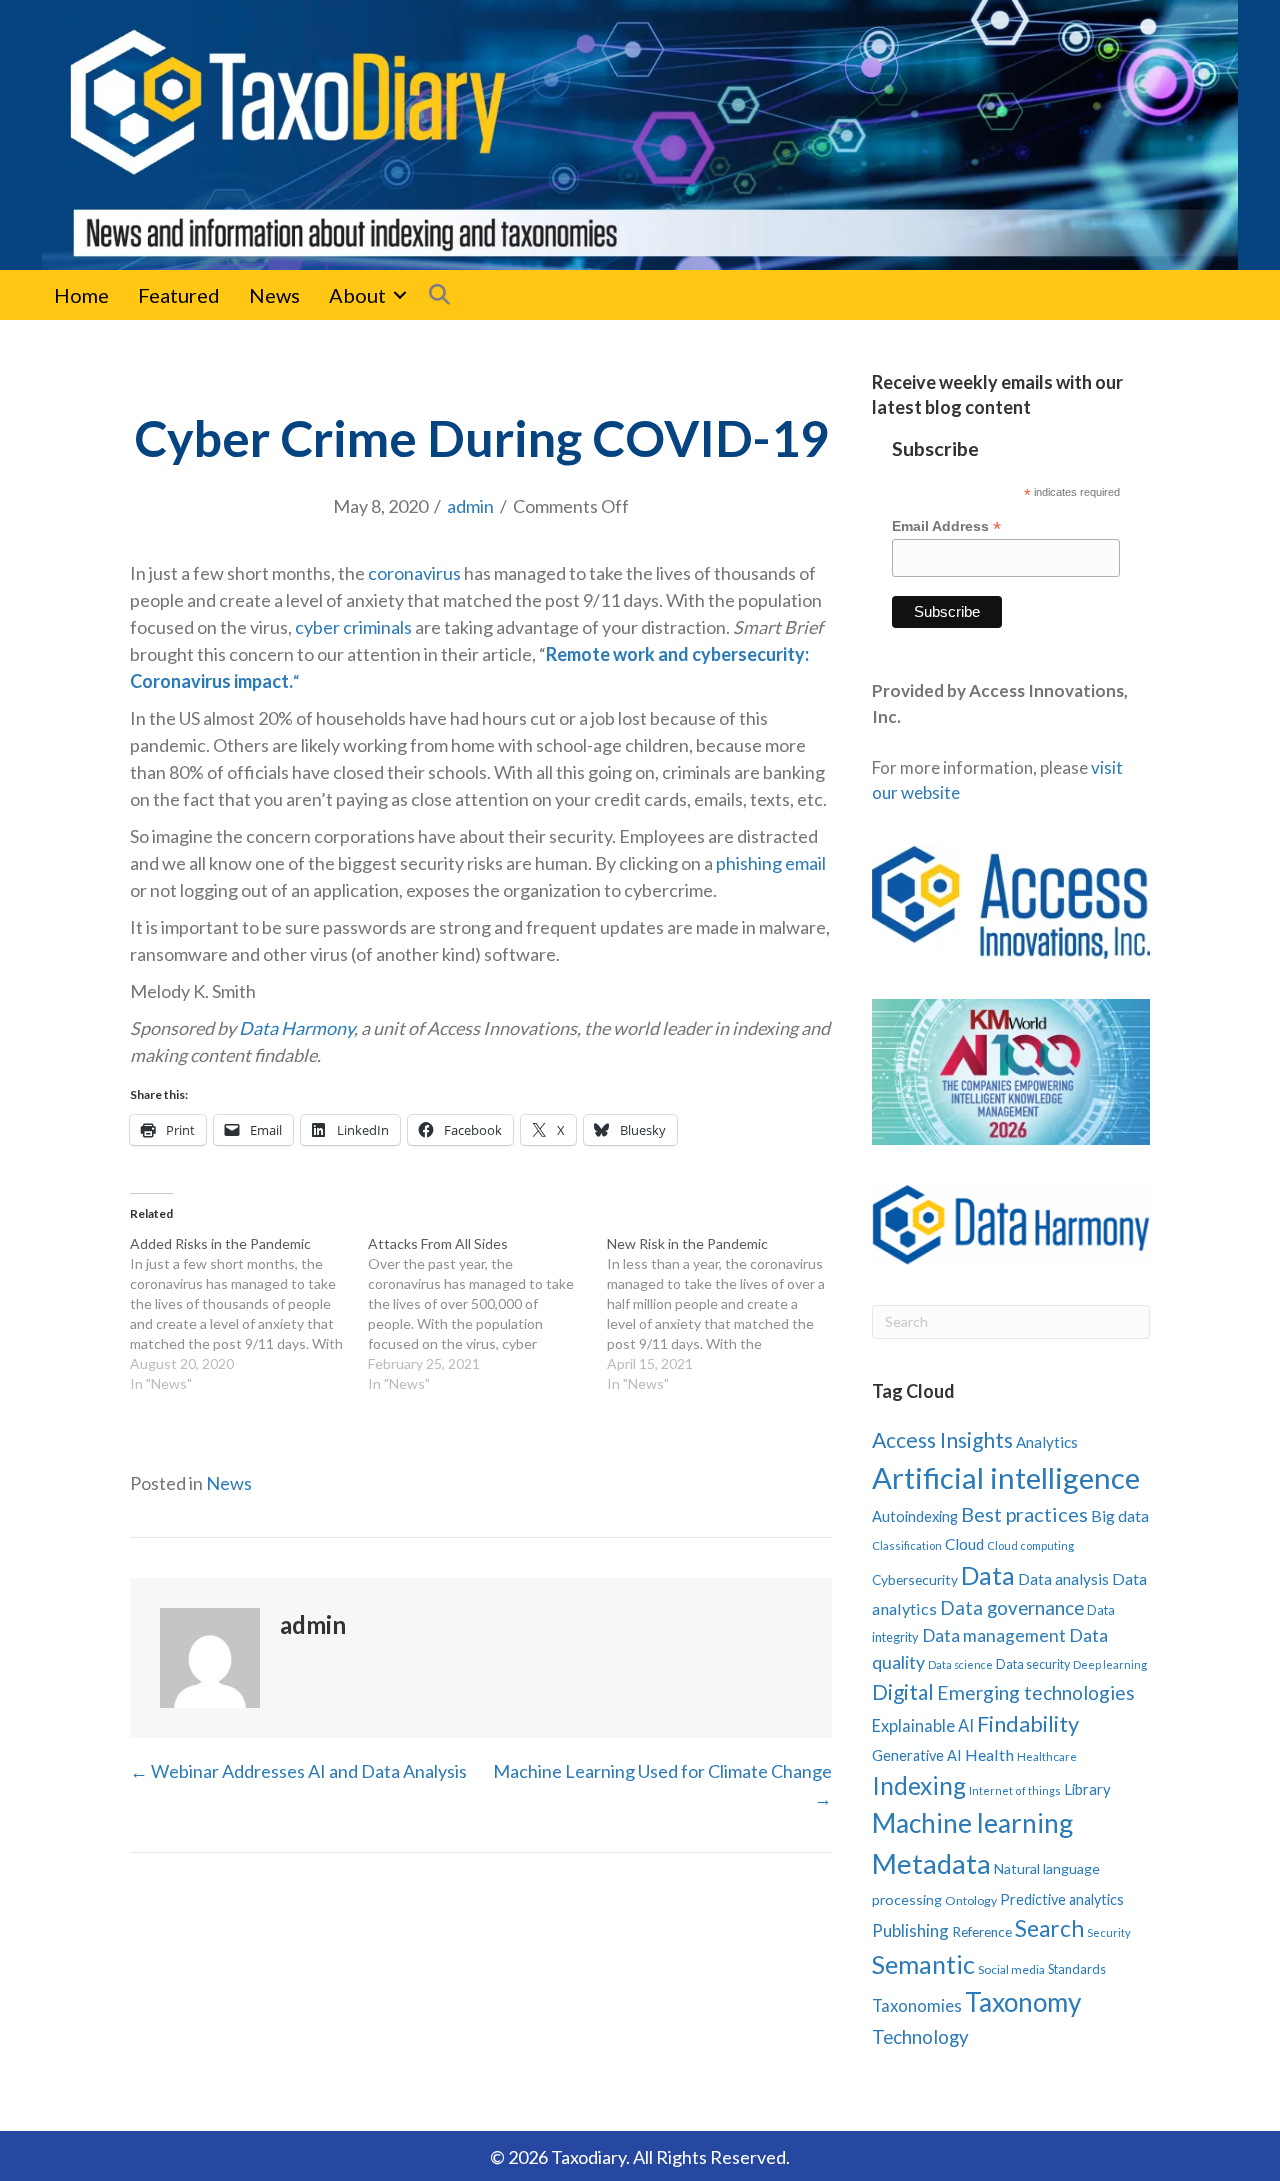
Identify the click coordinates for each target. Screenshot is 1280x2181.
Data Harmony (296, 1028)
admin (470, 506)
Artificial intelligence (1006, 1477)
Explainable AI (923, 1725)
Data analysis (1063, 1579)
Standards (1077, 1969)
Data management (994, 1635)
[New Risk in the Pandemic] (726, 1314)
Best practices (1024, 1514)
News (274, 295)
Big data (1120, 1515)
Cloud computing (1030, 1545)
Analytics (1047, 1442)
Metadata (931, 1863)
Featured (179, 295)
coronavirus (414, 573)
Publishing (910, 1930)
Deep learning (1110, 1664)
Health (989, 1754)
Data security (1033, 1664)
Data (988, 1575)
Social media (1011, 1969)
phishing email (771, 863)
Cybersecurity (915, 1579)
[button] (400, 295)
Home (81, 295)
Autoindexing (915, 1516)
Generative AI (917, 1755)
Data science (960, 1664)
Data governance (1012, 1608)
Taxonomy (1023, 2002)
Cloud (964, 1544)
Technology (920, 2036)
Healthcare (1047, 1756)
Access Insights (942, 1439)
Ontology (971, 1900)
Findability (1028, 1723)
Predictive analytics (1062, 1899)
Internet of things (1015, 1790)
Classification (907, 1545)
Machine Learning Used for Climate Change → (662, 1784)
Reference (982, 1932)
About (357, 295)
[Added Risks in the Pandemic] (249, 1314)
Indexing (919, 1785)
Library (1087, 1789)
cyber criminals (353, 627)
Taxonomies (917, 2006)
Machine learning (972, 1823)
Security (1109, 1932)
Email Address (946, 526)
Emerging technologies (1036, 1692)
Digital (903, 1691)
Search (1049, 1928)
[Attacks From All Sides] (487, 1314)
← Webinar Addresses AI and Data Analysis (298, 1771)
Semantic (923, 1964)
